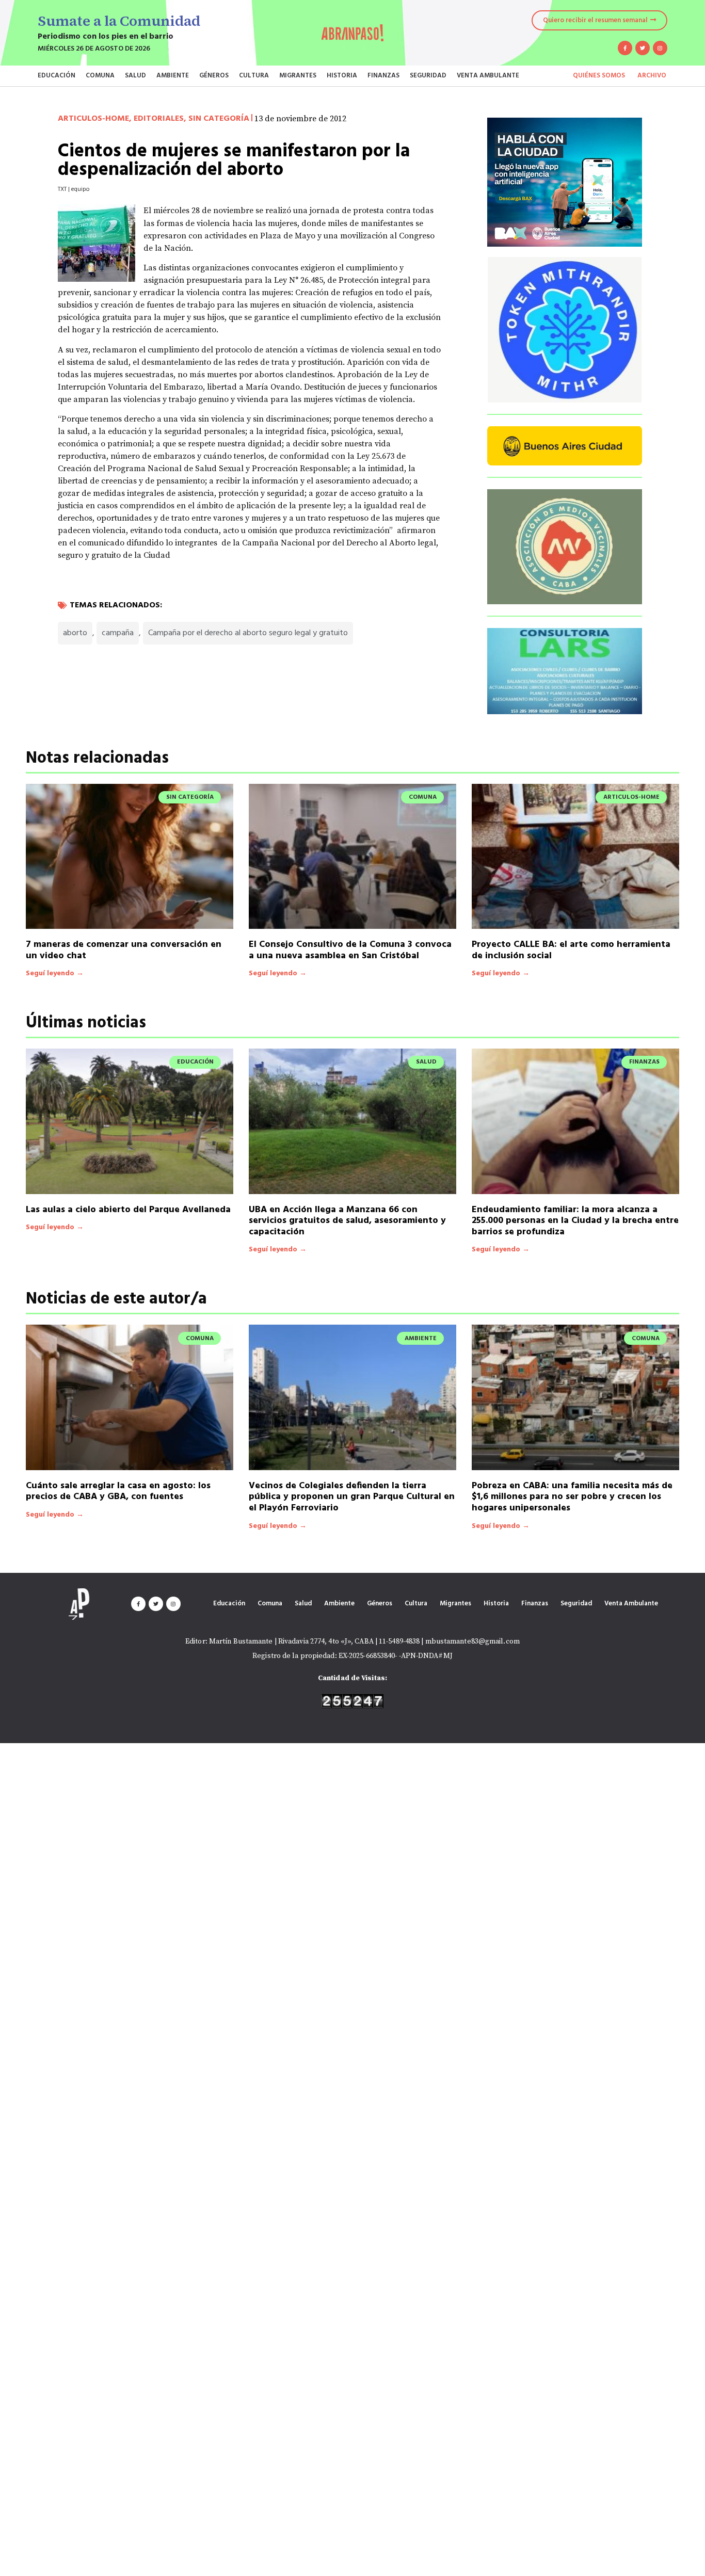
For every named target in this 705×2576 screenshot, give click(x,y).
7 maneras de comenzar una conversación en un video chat (124, 950)
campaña (118, 633)
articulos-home (93, 119)
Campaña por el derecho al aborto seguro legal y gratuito (248, 633)
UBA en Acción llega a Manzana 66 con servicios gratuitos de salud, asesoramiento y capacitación (347, 1221)
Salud (135, 76)
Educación (57, 76)
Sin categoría (219, 119)
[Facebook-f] (625, 48)
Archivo (652, 76)
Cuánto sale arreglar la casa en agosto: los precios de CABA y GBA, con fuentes (118, 1492)
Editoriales (159, 119)
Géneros (214, 76)
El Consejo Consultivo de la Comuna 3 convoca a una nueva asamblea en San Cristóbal (350, 950)
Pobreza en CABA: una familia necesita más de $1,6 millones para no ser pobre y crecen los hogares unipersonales (572, 1497)
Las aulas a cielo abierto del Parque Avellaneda (128, 1210)
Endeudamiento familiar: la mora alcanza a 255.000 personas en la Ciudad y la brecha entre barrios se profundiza (575, 1221)
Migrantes (298, 76)
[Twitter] (643, 48)
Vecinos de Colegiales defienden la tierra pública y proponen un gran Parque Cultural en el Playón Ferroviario (352, 1497)
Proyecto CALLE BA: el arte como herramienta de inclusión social (571, 950)
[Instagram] (660, 48)
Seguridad (428, 76)
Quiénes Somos (599, 76)
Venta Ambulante (488, 76)
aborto (75, 633)
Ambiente (173, 76)
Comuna (100, 76)
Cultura (254, 76)
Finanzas (383, 76)
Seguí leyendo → (55, 973)
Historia (342, 76)
